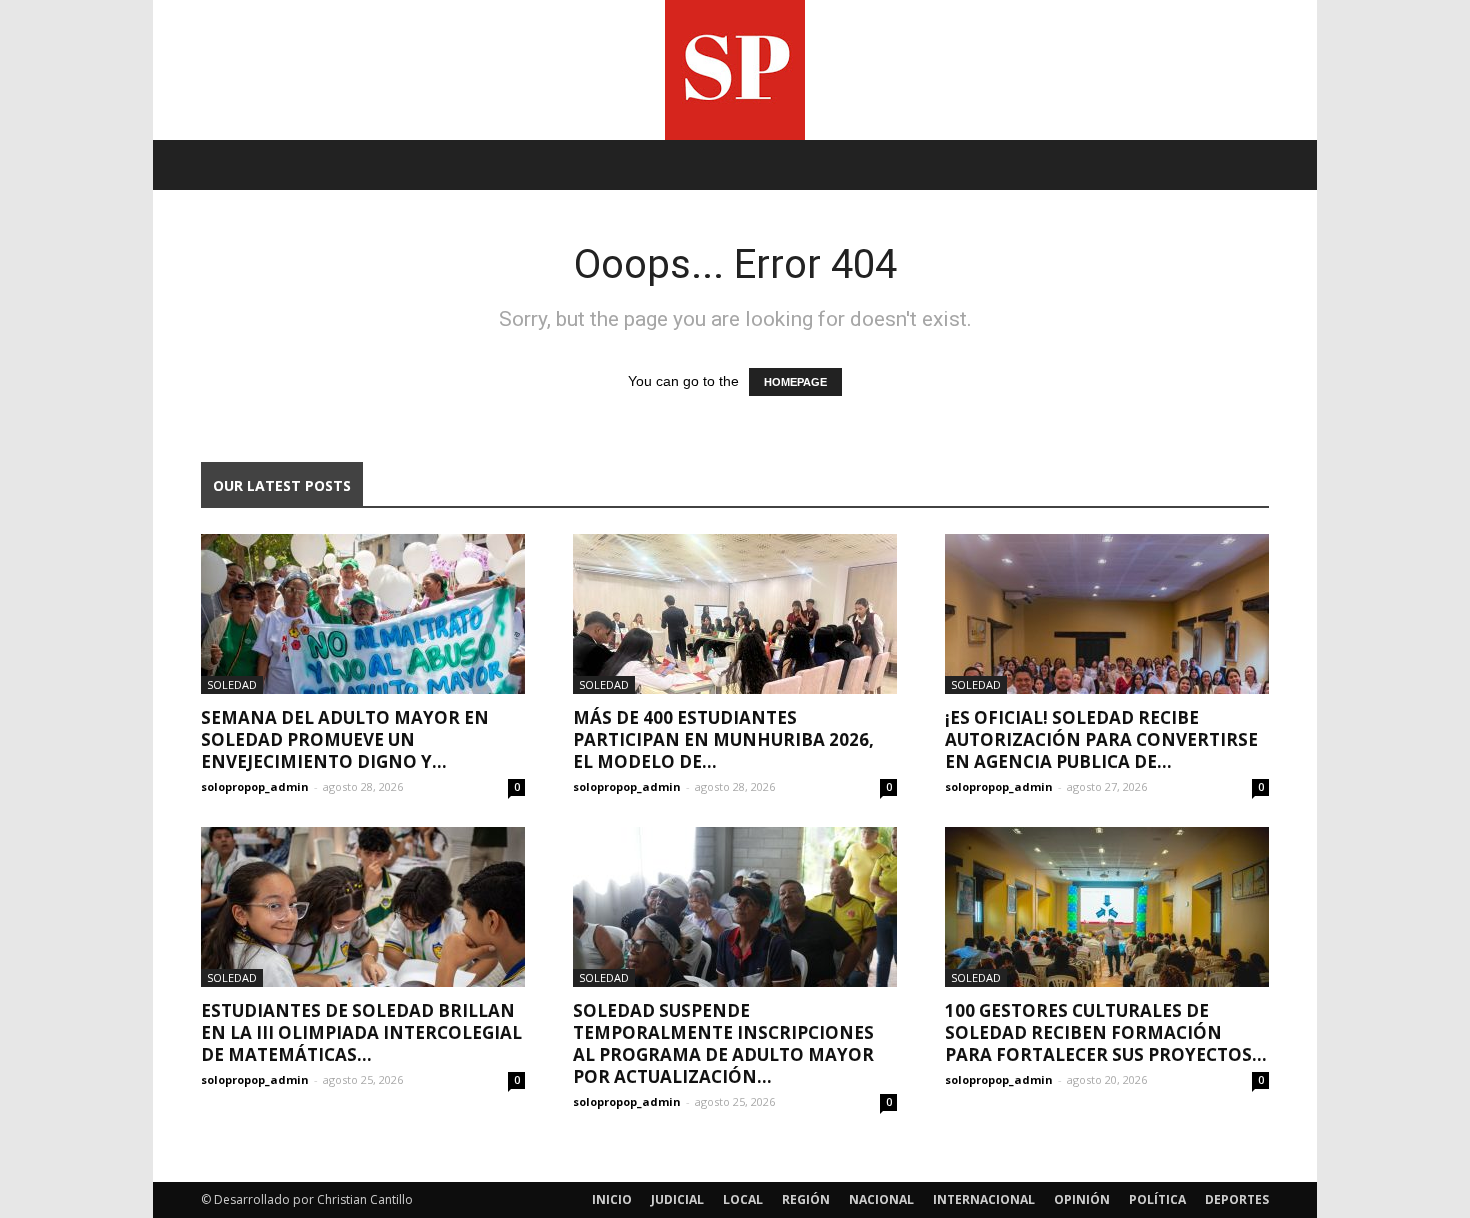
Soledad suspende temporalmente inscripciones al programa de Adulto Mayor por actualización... (723, 1043)
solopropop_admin (255, 786)
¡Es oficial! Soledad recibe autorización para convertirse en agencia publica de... (1101, 739)
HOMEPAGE (795, 382)
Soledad (232, 684)
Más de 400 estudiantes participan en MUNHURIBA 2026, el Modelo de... (723, 739)
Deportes (1237, 1199)
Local (743, 1199)
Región (806, 1199)
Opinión (1082, 1199)
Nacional (881, 1199)
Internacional (984, 1199)
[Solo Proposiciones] (735, 70)
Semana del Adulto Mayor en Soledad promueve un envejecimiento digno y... (345, 739)
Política (1157, 1199)
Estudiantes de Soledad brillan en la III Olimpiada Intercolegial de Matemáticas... (361, 1032)
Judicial (677, 1199)
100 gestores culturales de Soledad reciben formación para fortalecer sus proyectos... (1106, 1032)
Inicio (612, 1199)
